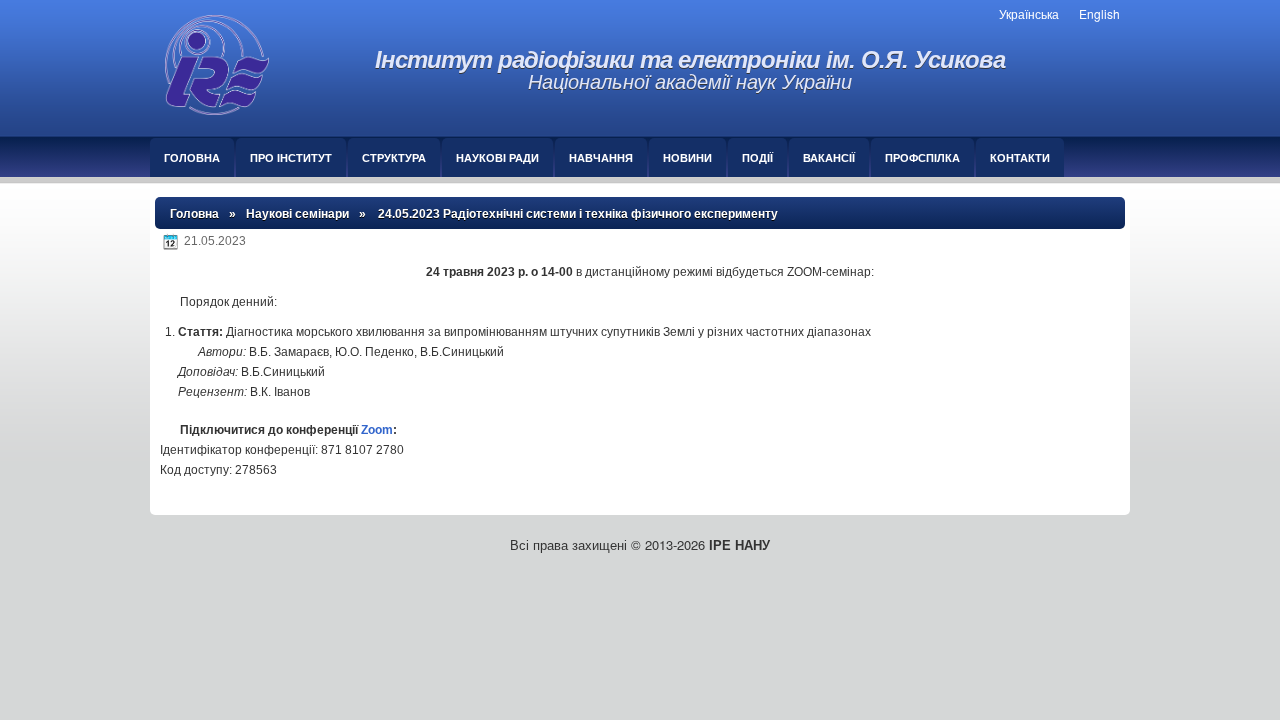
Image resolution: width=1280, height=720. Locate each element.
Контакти (1020, 157)
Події (757, 157)
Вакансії (829, 157)
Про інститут (291, 157)
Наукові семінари (297, 214)
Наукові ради (497, 157)
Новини (687, 157)
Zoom (377, 430)
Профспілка (922, 157)
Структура (394, 157)
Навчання (601, 157)
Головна (192, 157)
